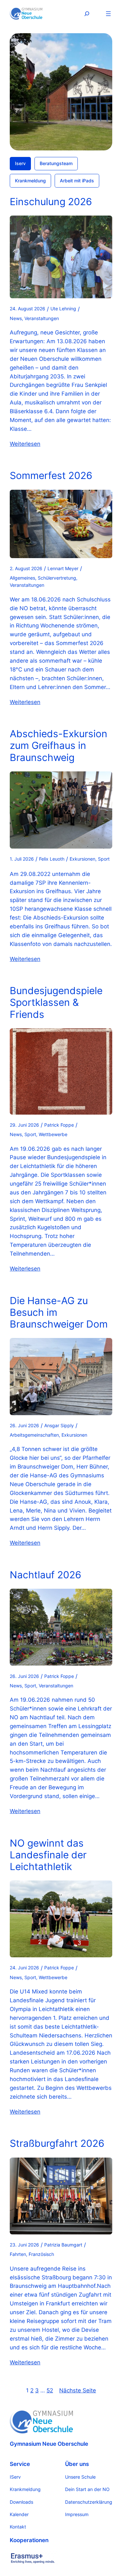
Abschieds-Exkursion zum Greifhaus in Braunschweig (59, 745)
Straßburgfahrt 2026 (57, 2143)
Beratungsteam (56, 163)
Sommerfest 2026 (51, 475)
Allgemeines (22, 578)
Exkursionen (82, 859)
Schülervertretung (57, 578)
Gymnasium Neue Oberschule (49, 2444)
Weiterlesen (25, 444)
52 (50, 2390)
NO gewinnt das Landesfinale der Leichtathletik (48, 1855)
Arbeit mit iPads (77, 181)
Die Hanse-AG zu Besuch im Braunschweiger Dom (59, 1312)
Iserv (20, 163)
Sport (104, 859)
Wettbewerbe (53, 1134)
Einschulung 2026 (51, 202)
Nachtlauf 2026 (46, 1575)
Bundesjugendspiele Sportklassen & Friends (56, 1002)
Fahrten (18, 2254)
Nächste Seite (78, 2390)
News (16, 318)
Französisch (41, 2254)
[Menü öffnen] (108, 14)
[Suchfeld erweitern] (87, 14)
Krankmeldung (30, 181)
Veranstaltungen (42, 318)
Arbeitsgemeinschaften (34, 1435)
